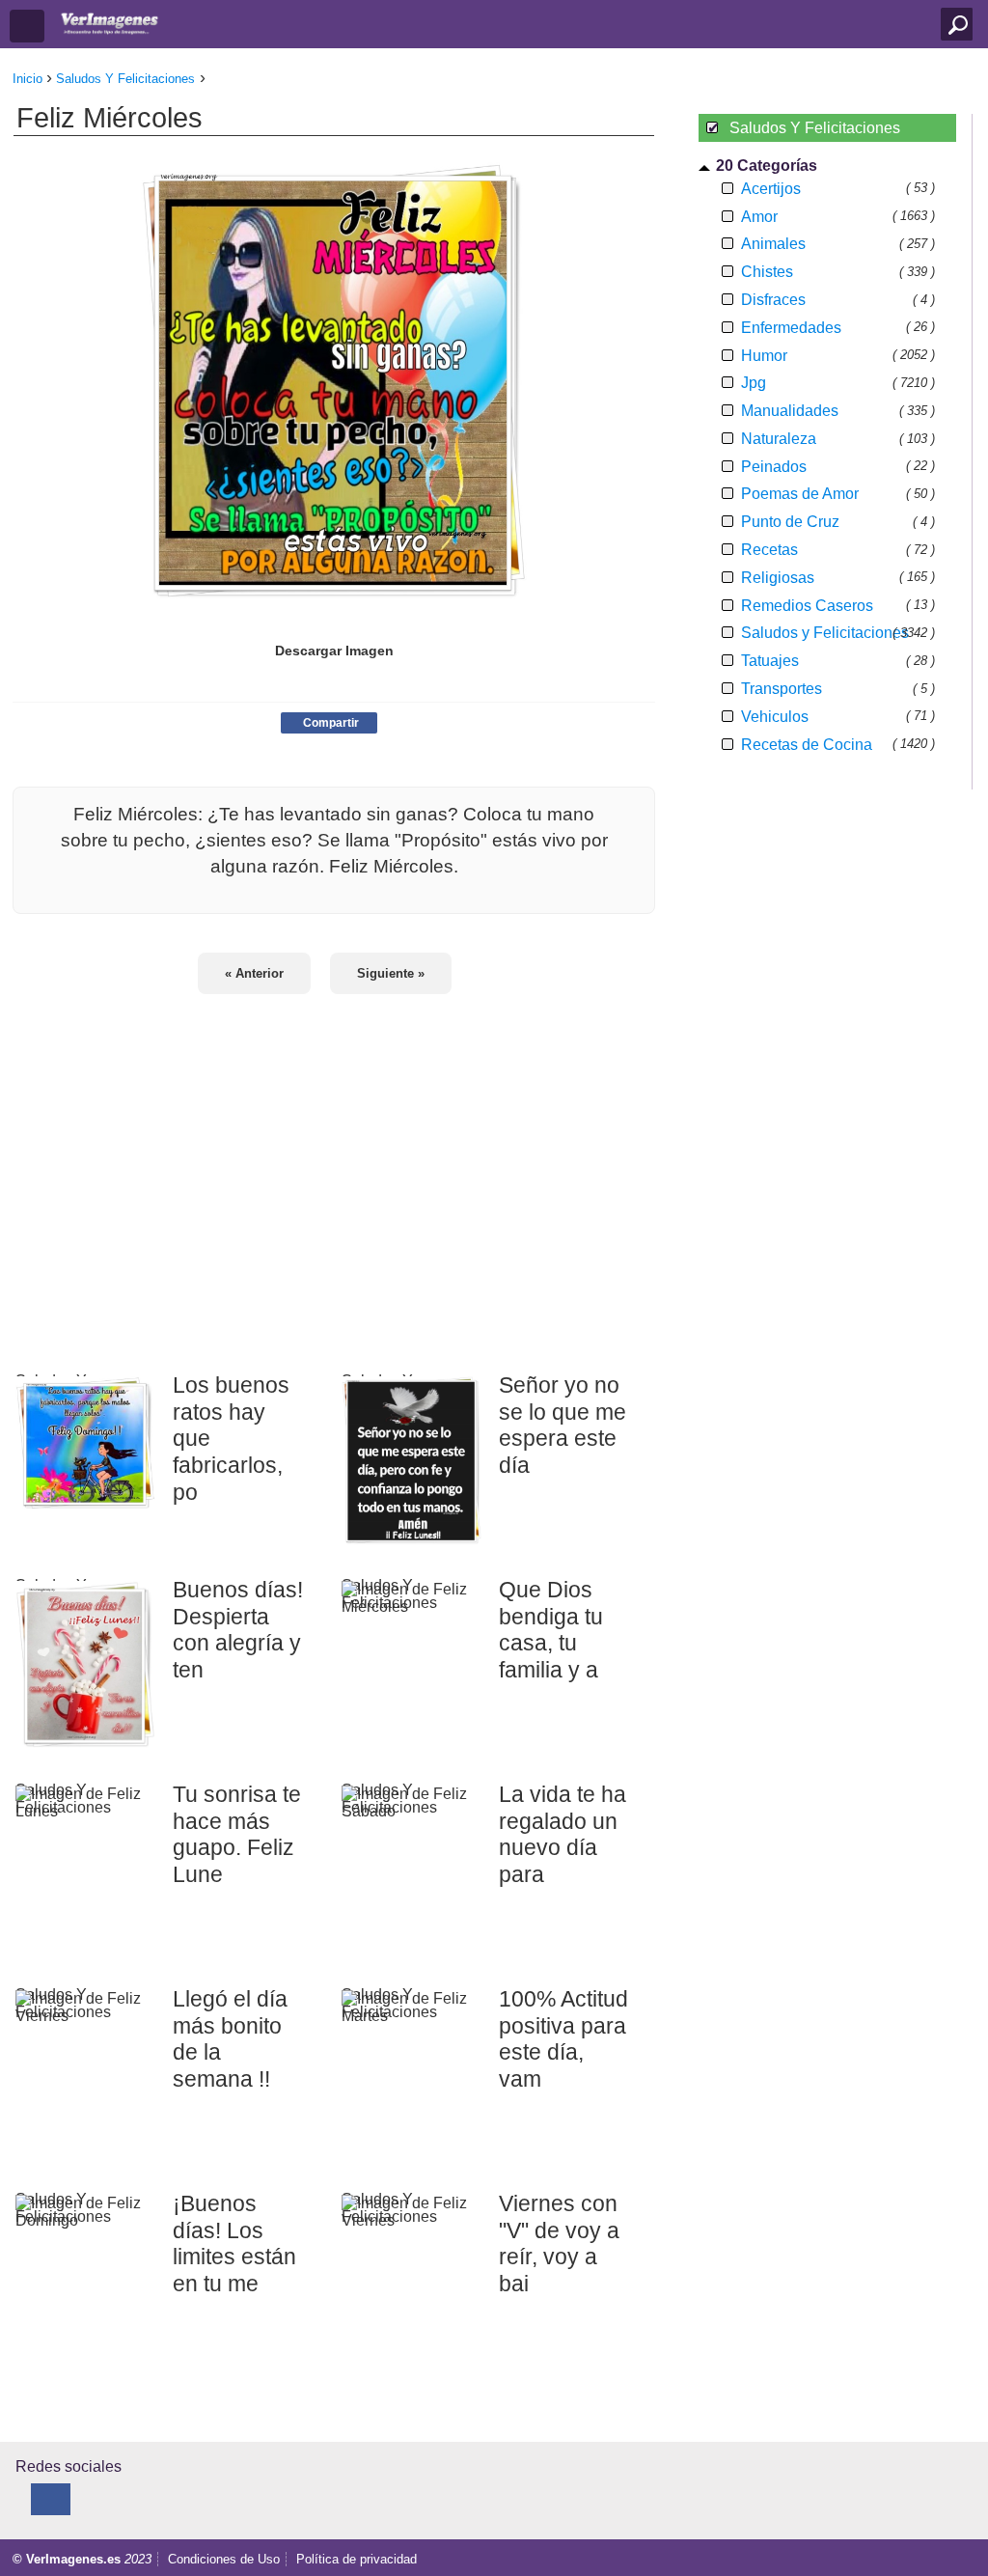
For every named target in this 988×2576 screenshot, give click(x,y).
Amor (759, 217)
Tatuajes (770, 661)
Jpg (754, 383)
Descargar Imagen (334, 651)
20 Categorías (767, 166)
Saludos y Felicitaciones (825, 633)
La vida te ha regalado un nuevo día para (563, 1834)
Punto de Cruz (790, 522)
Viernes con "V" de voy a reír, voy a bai (559, 2244)
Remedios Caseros (807, 606)
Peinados (774, 467)
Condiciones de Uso (224, 2559)
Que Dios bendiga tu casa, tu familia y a (551, 1630)
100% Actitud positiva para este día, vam (563, 2039)
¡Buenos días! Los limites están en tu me (234, 2244)
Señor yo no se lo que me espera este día (563, 1425)
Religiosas (778, 578)
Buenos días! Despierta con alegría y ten (238, 1630)
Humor (764, 356)
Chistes (767, 272)
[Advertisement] (334, 1171)
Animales (773, 244)
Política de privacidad (357, 2559)
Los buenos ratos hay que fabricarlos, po (231, 1439)
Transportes (782, 689)
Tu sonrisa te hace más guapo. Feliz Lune (237, 1834)
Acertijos (771, 189)
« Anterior (254, 973)
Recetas (769, 550)
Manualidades (790, 411)
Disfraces (773, 300)
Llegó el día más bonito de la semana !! (230, 2039)
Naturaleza (779, 439)
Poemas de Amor (800, 494)
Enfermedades (791, 328)
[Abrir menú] (27, 26)
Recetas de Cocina (807, 745)
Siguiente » (391, 973)
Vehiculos (775, 717)
